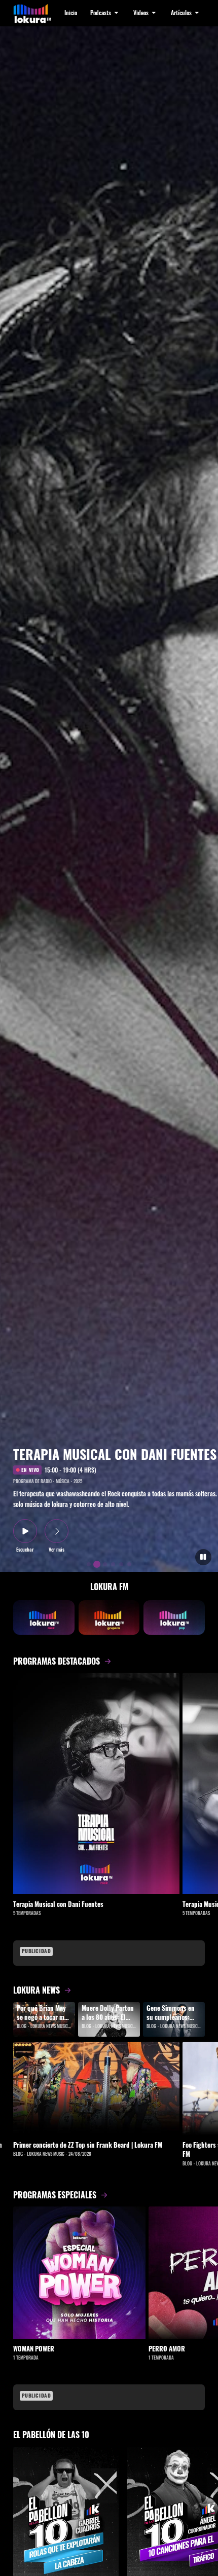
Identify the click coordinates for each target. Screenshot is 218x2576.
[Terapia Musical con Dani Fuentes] (96, 1783)
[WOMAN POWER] (79, 2273)
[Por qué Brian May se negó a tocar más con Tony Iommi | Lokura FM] (44, 2019)
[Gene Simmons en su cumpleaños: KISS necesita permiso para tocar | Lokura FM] (174, 2019)
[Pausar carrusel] (204, 1557)
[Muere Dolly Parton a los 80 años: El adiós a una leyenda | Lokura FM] (109, 2019)
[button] (105, 13)
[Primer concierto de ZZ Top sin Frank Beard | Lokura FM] (96, 2088)
